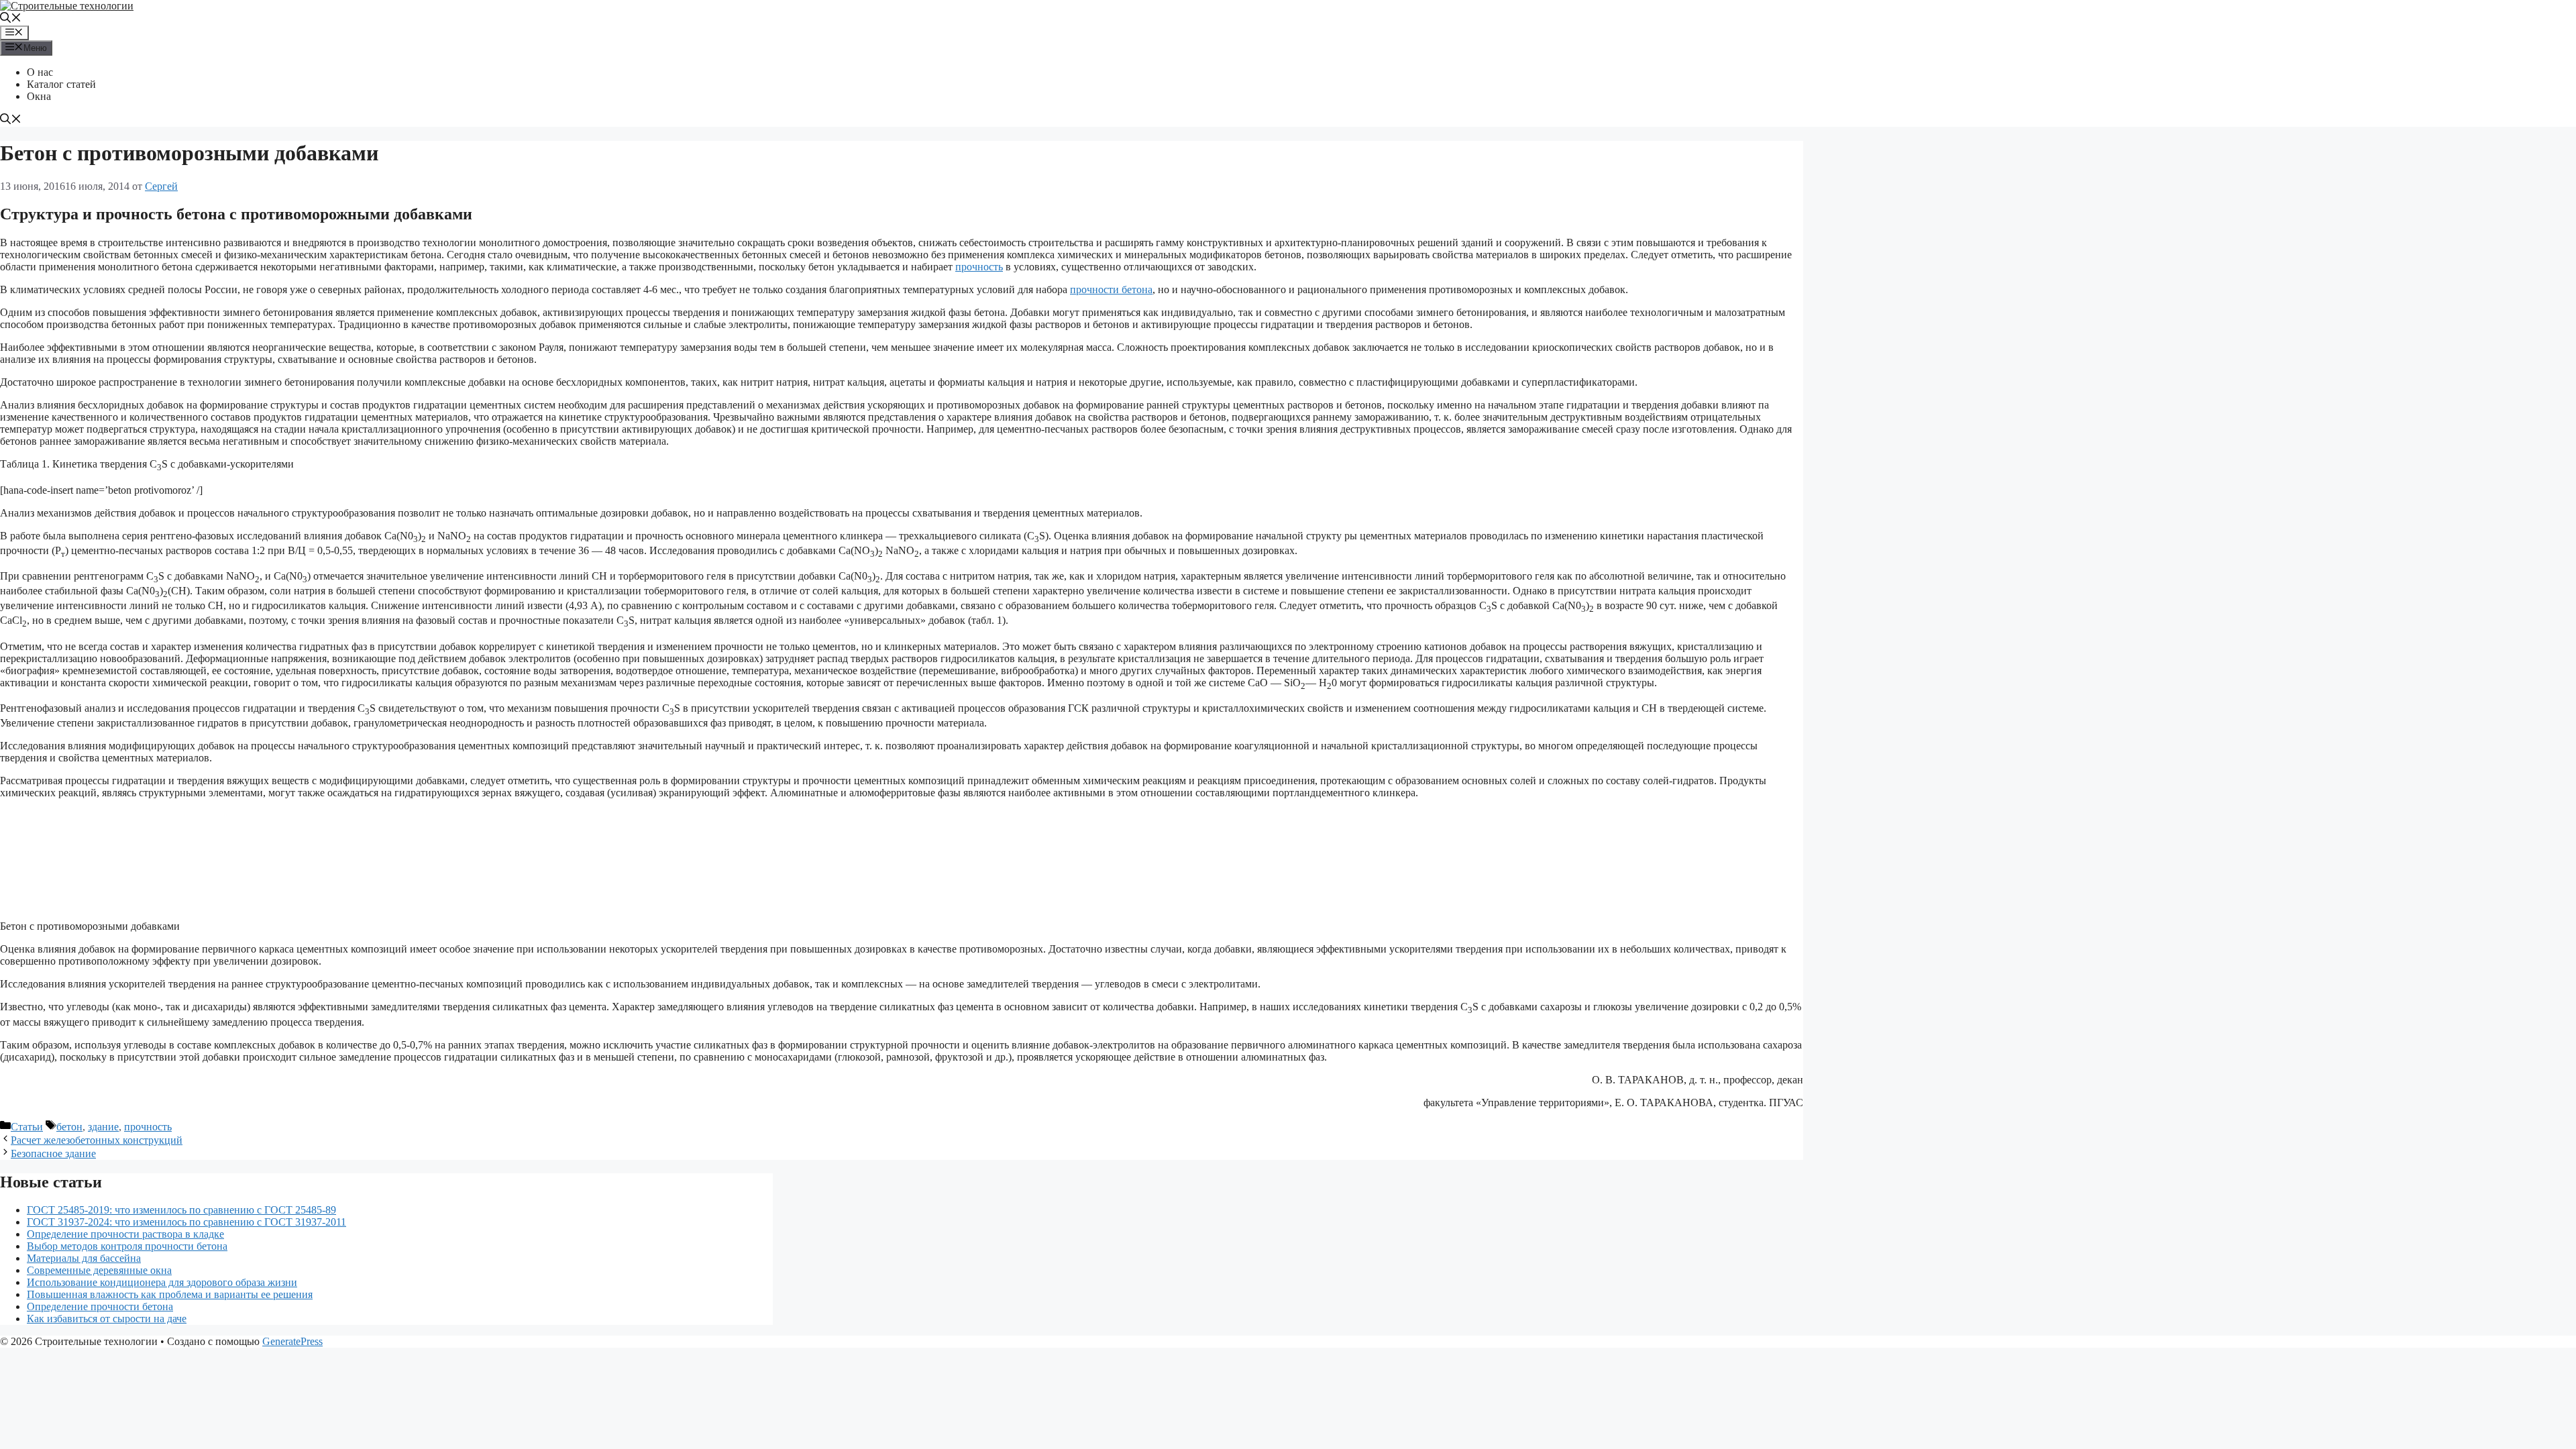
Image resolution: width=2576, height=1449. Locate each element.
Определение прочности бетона (100, 1306)
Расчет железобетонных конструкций (97, 1140)
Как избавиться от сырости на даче (107, 1319)
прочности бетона (1111, 289)
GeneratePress (292, 1341)
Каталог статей (61, 84)
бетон (69, 1127)
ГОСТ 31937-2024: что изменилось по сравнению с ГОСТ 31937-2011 (186, 1222)
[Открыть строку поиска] (11, 19)
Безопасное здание (53, 1153)
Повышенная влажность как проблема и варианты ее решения (170, 1294)
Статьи (27, 1127)
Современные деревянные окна (99, 1270)
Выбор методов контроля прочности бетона (127, 1246)
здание (103, 1127)
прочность (979, 267)
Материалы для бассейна (84, 1258)
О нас (40, 72)
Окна (39, 96)
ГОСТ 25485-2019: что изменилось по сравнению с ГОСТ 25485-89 (181, 1210)
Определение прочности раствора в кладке (125, 1234)
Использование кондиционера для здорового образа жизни (162, 1282)
